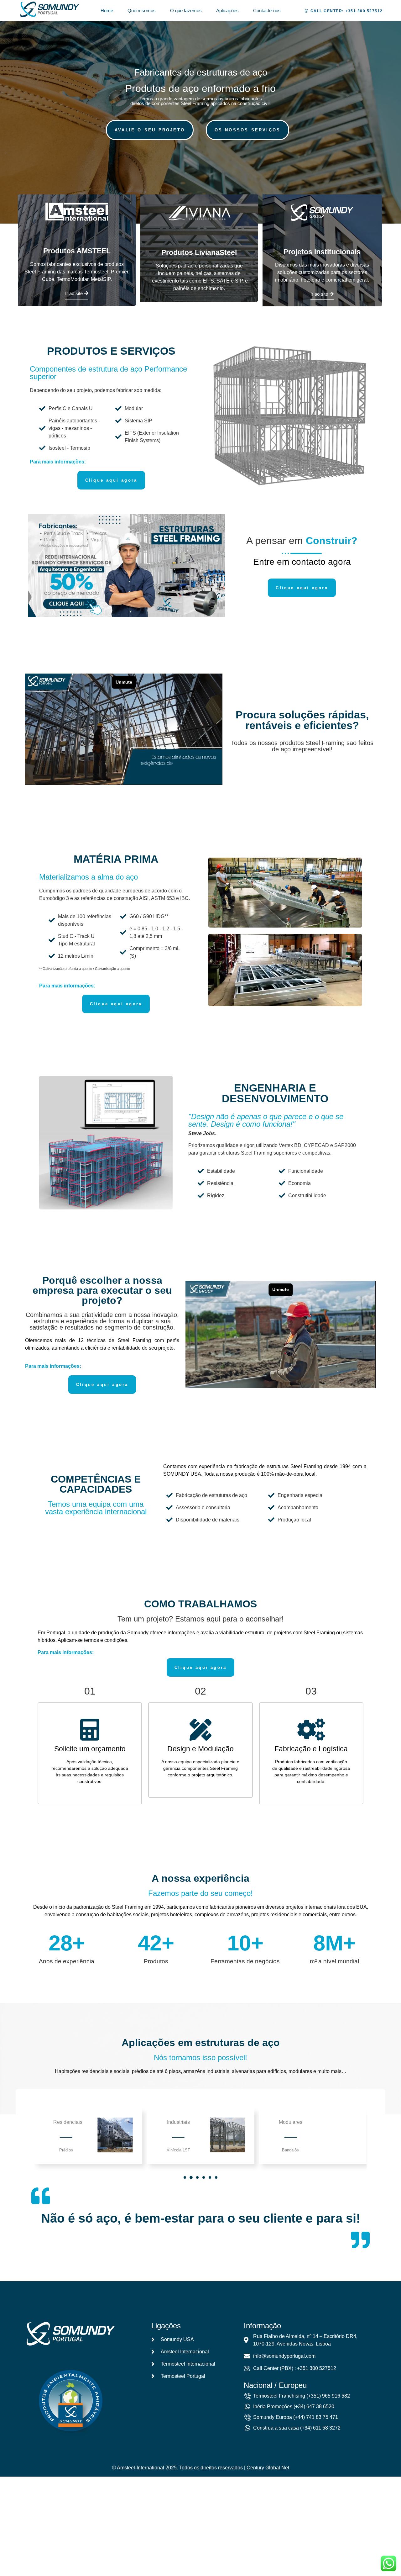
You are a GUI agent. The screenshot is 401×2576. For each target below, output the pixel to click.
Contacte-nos (267, 11)
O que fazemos (186, 11)
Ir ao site (74, 294)
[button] (344, 11)
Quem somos (142, 11)
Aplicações (227, 11)
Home (107, 11)
